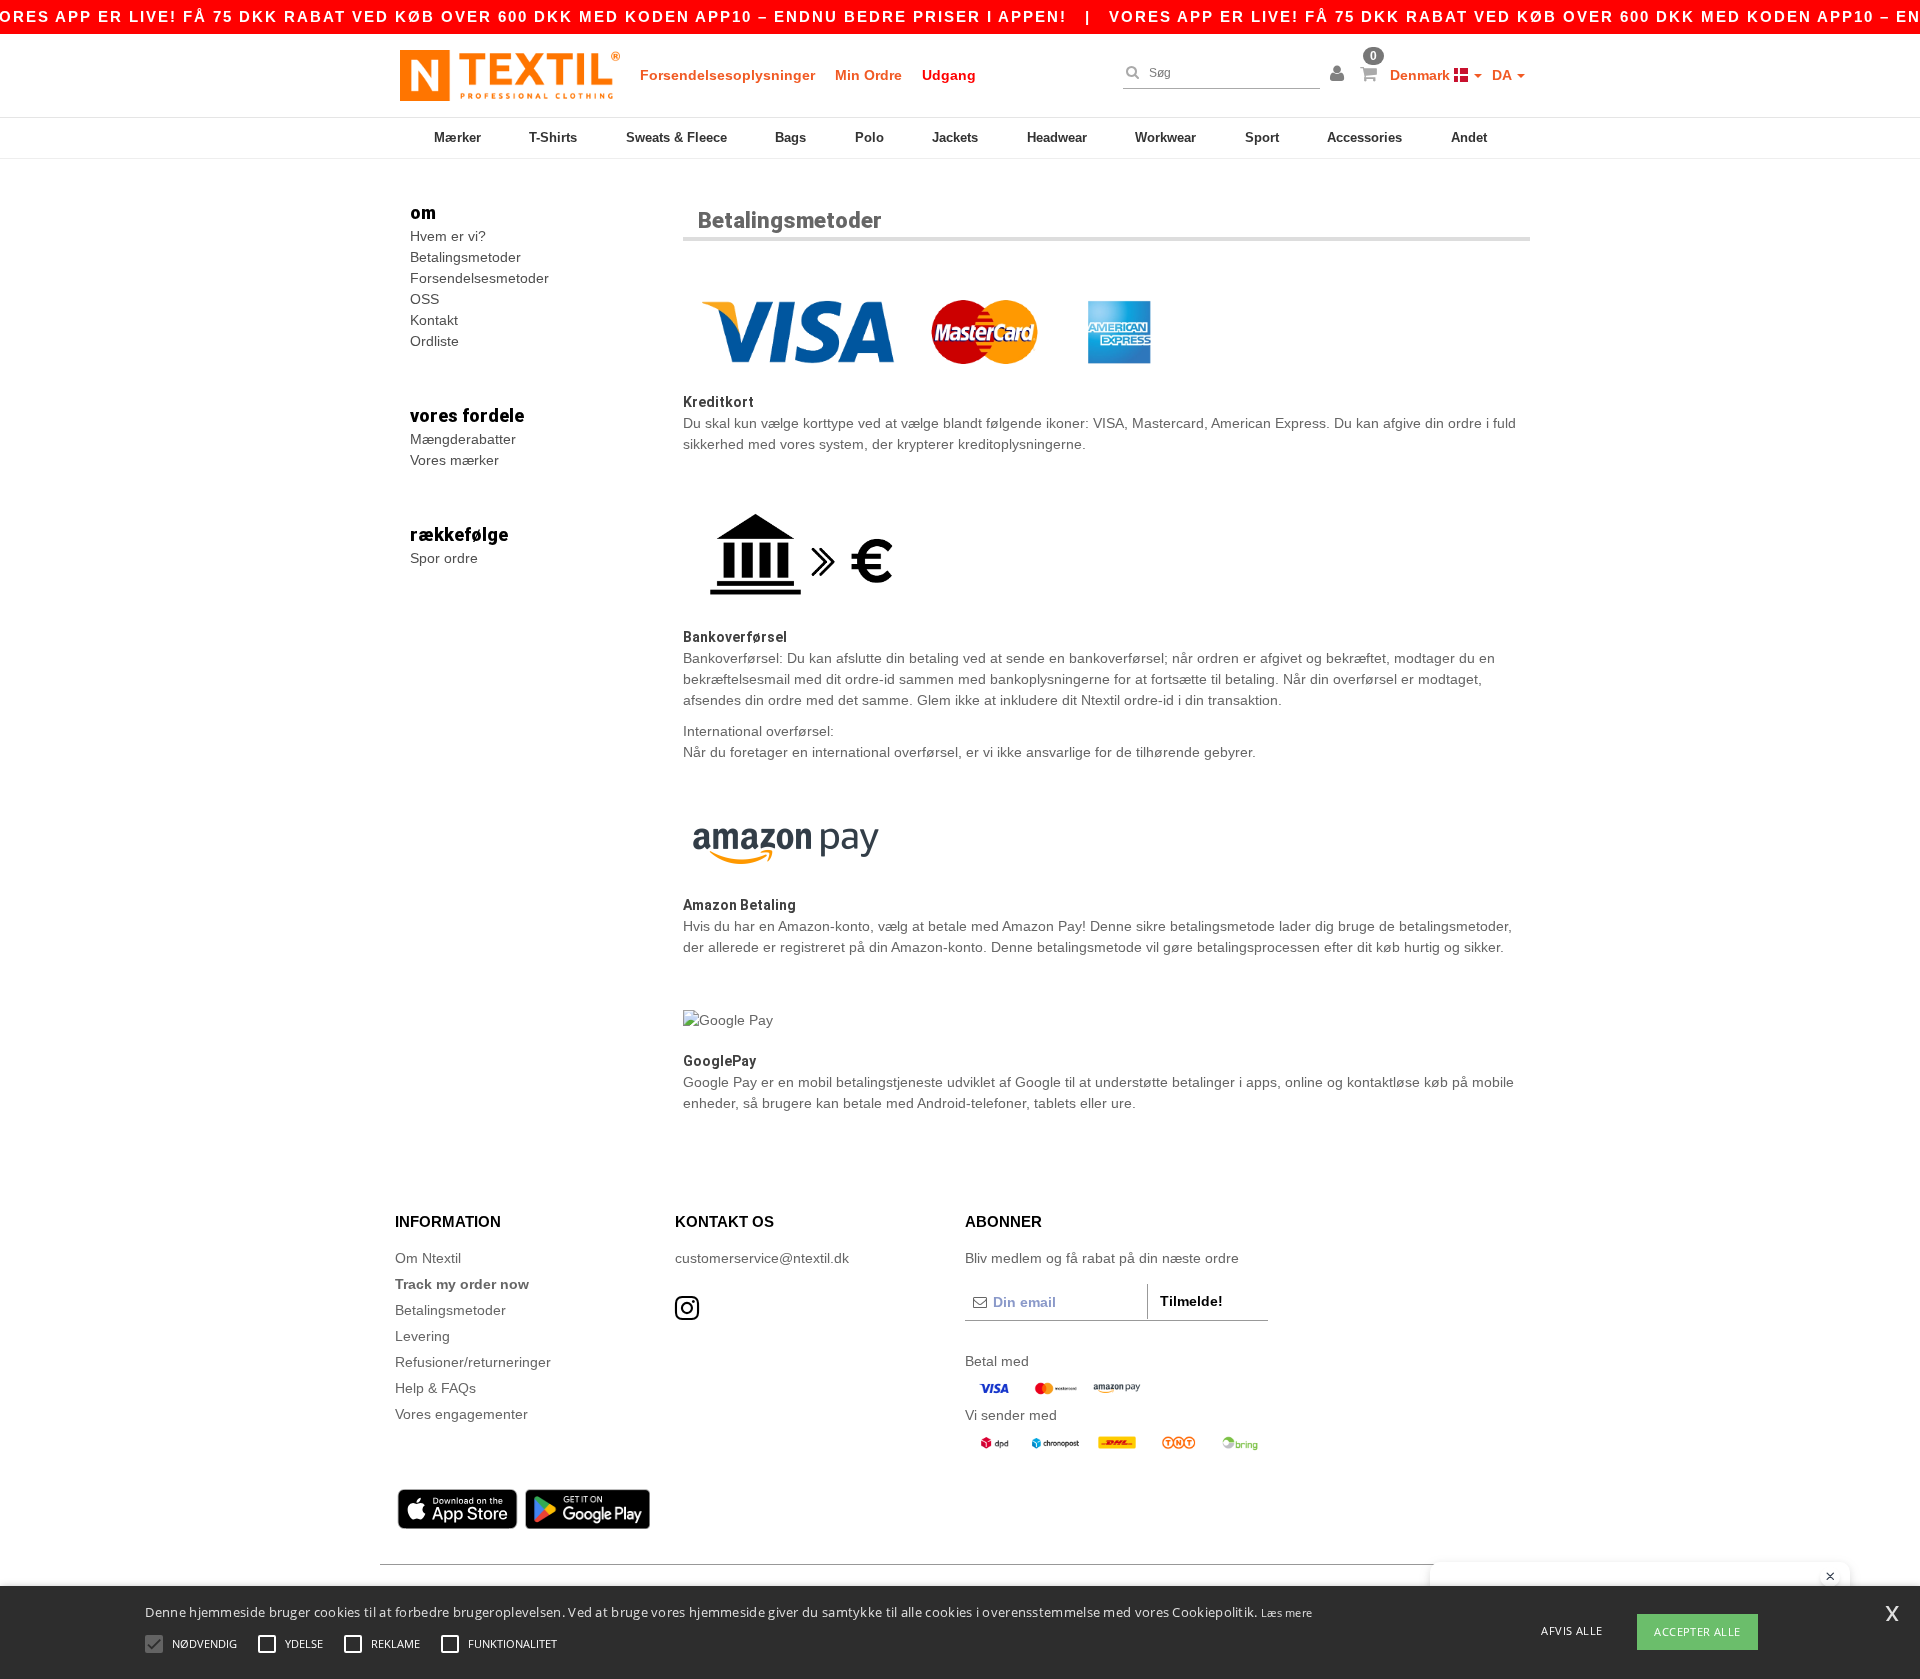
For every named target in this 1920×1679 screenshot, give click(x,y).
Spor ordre (444, 558)
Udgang (949, 75)
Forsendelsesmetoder (479, 278)
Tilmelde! (1191, 1301)
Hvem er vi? (448, 236)
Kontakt (434, 320)
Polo (869, 137)
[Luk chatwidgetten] (1830, 1577)
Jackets (955, 137)
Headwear (1057, 137)
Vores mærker (454, 460)
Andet (1469, 137)
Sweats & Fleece (676, 137)
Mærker (457, 137)
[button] (1340, 75)
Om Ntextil (428, 1258)
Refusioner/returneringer (473, 1362)
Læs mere (1286, 1612)
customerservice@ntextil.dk (762, 1258)
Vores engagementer (461, 1414)
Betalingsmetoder (465, 257)
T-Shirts (553, 137)
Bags (790, 137)
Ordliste (434, 341)
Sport (1262, 137)
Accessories (1364, 137)
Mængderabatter (463, 439)
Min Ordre (868, 75)
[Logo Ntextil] (510, 75)
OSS (424, 299)
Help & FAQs (435, 1388)
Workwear (1165, 137)
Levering (422, 1336)
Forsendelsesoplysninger (727, 75)
